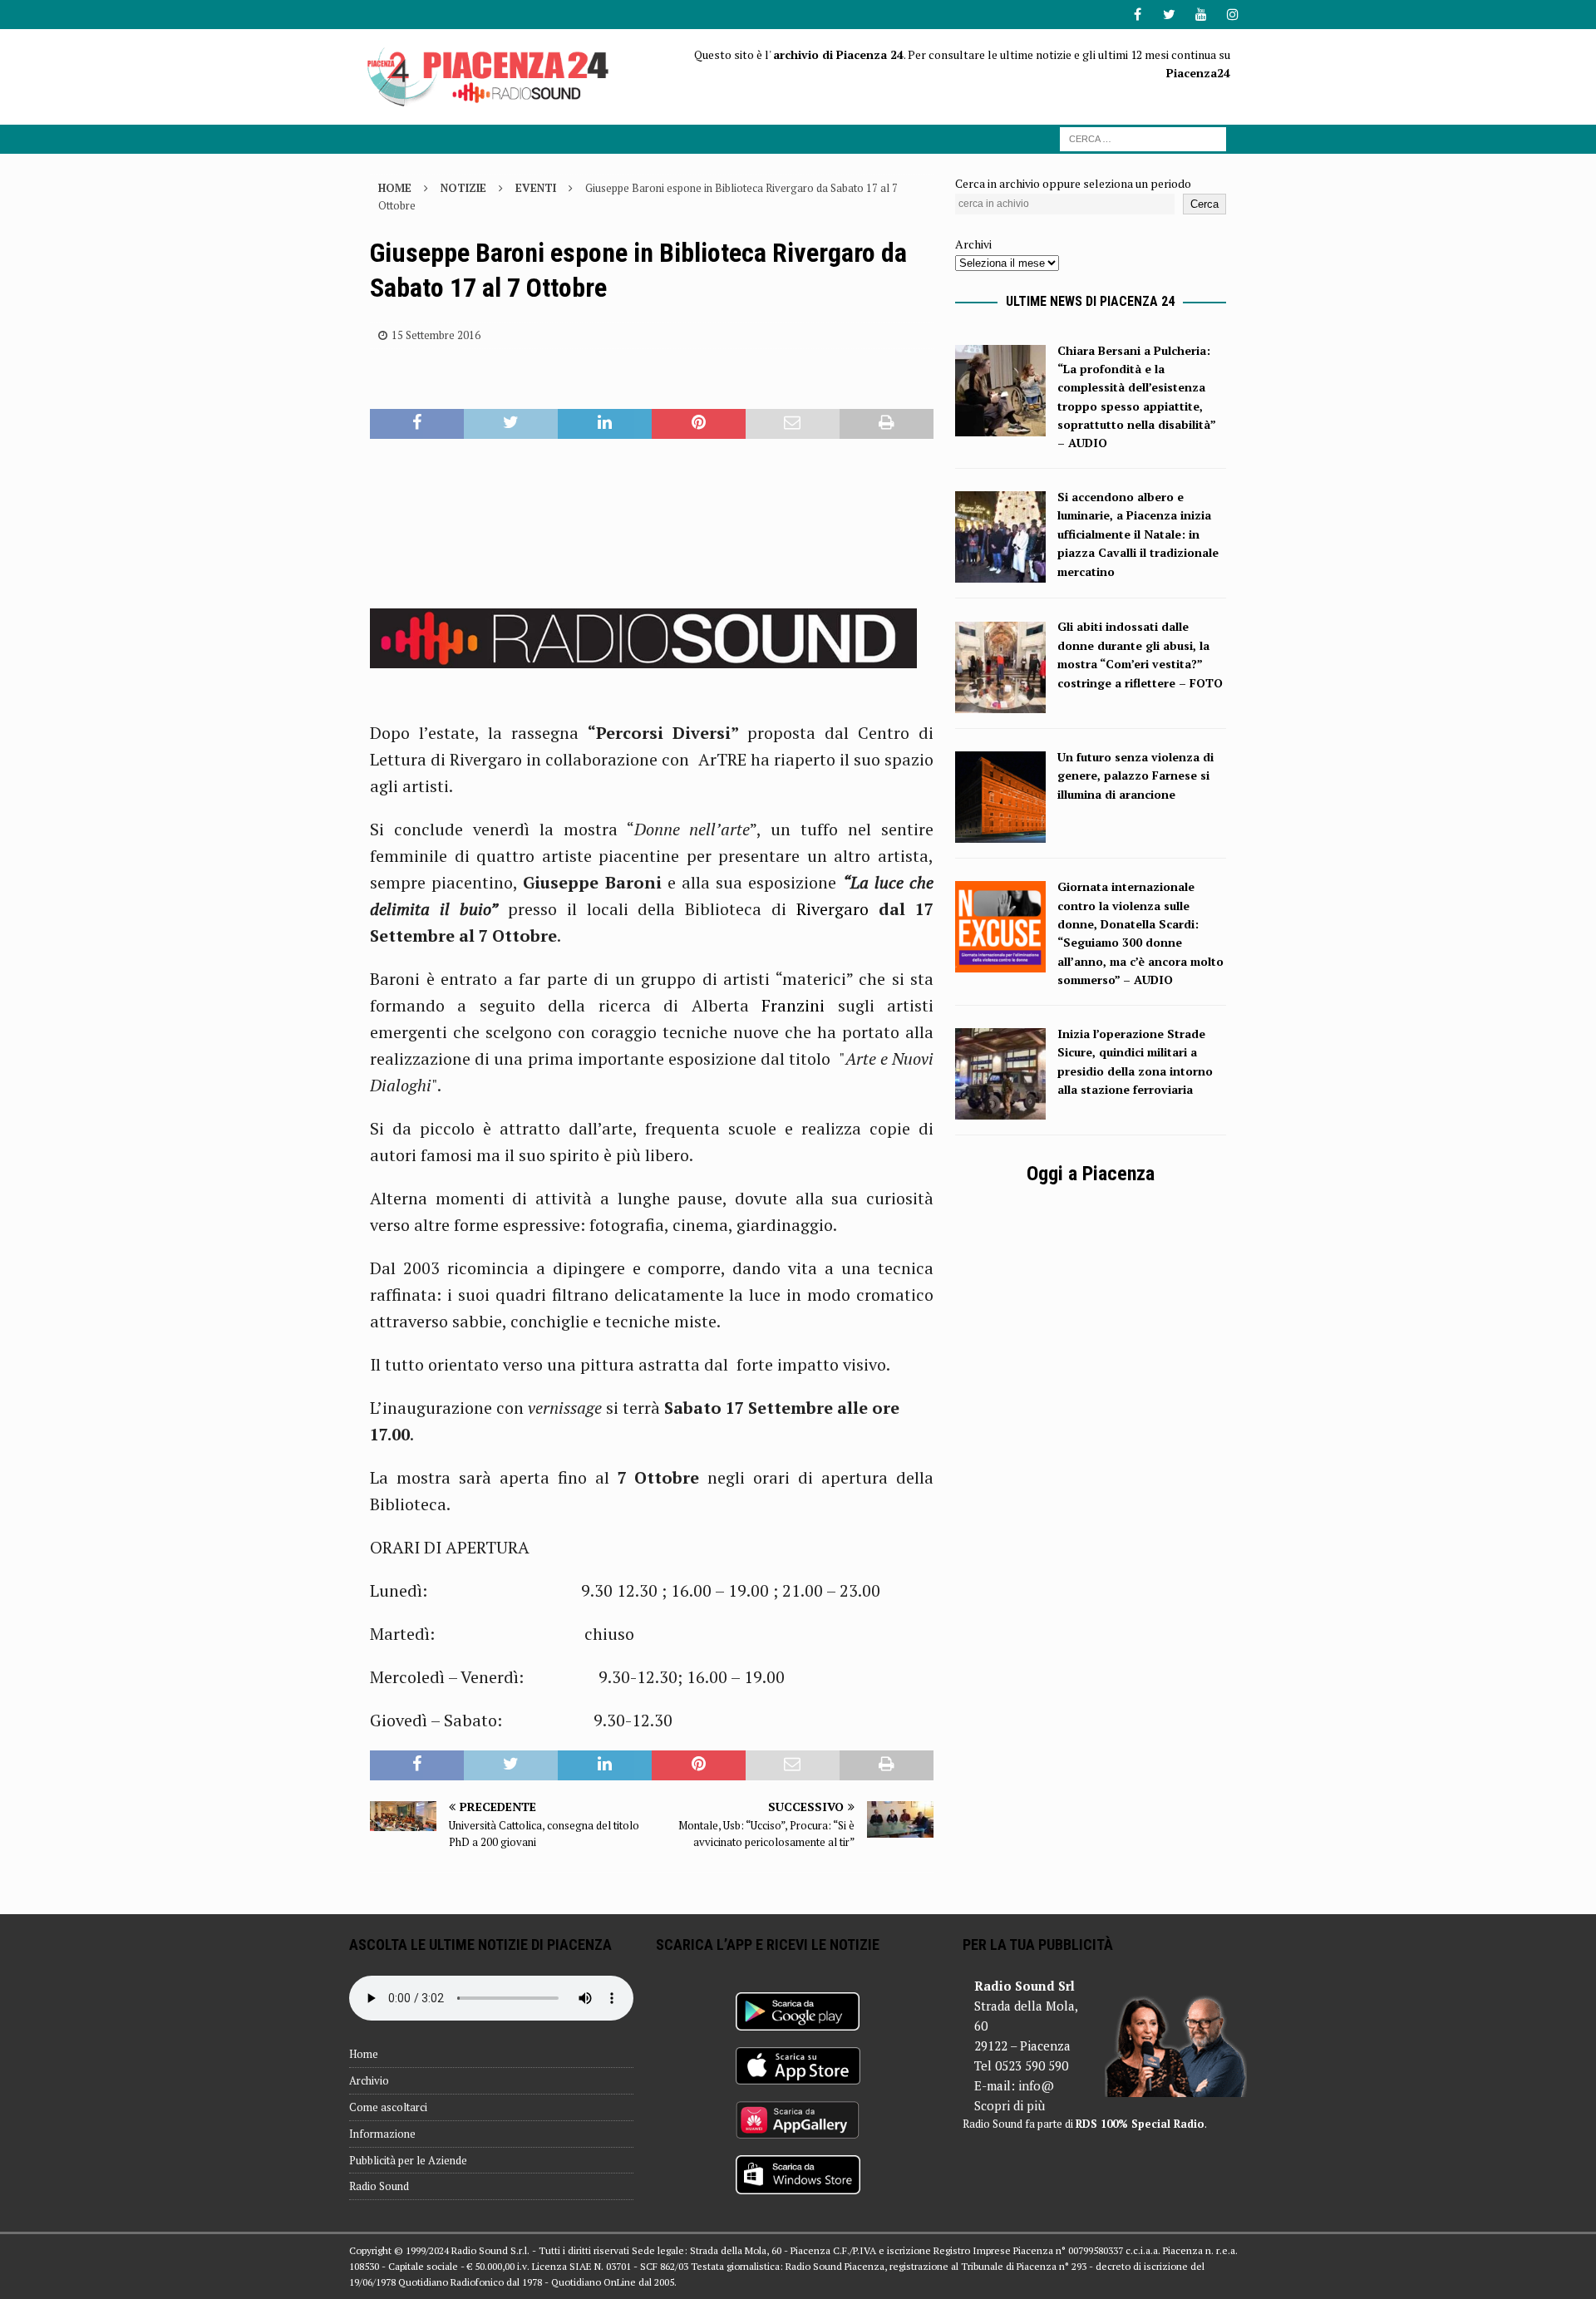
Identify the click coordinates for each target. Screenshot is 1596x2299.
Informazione (382, 2134)
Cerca (1204, 204)
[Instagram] (1232, 15)
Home (364, 2054)
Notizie (463, 188)
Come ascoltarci (388, 2107)
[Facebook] (1138, 15)
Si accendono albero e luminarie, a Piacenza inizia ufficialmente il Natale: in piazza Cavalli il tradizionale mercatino (1138, 534)
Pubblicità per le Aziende (408, 2160)
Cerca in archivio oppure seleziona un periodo (1073, 183)
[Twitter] (1169, 15)
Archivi (973, 244)
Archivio (369, 2080)
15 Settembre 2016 (436, 335)
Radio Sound (379, 2186)
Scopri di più (1010, 2105)
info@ (1036, 2085)
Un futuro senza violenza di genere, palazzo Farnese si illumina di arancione (1135, 775)
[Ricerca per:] (1143, 138)
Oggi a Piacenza (1091, 1174)
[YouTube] (1201, 15)
